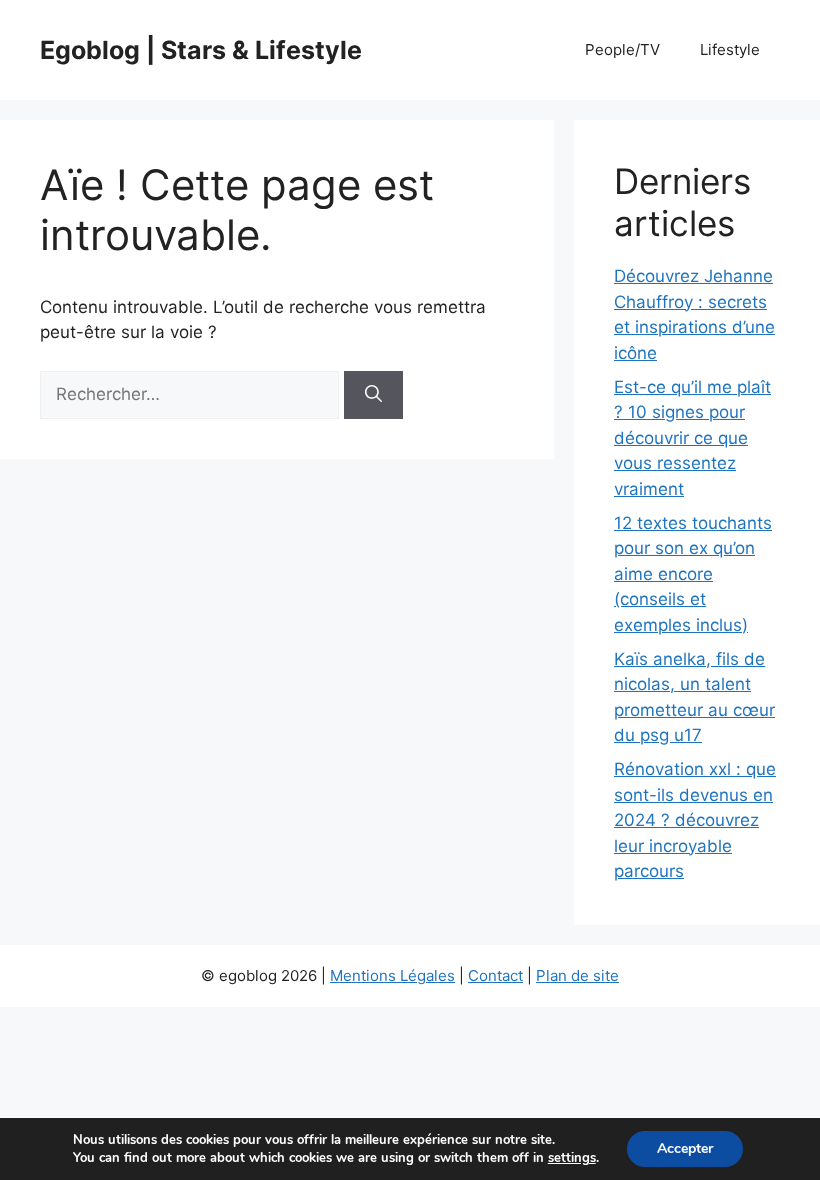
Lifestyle (730, 49)
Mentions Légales (392, 975)
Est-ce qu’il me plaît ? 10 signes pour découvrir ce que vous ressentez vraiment (692, 438)
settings (572, 1158)
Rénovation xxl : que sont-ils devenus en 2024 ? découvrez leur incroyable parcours (695, 820)
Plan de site (577, 975)
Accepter (685, 1148)
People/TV (622, 49)
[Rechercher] (373, 395)
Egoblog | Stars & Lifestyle (201, 50)
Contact (495, 975)
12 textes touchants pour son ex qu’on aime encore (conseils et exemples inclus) (693, 574)
